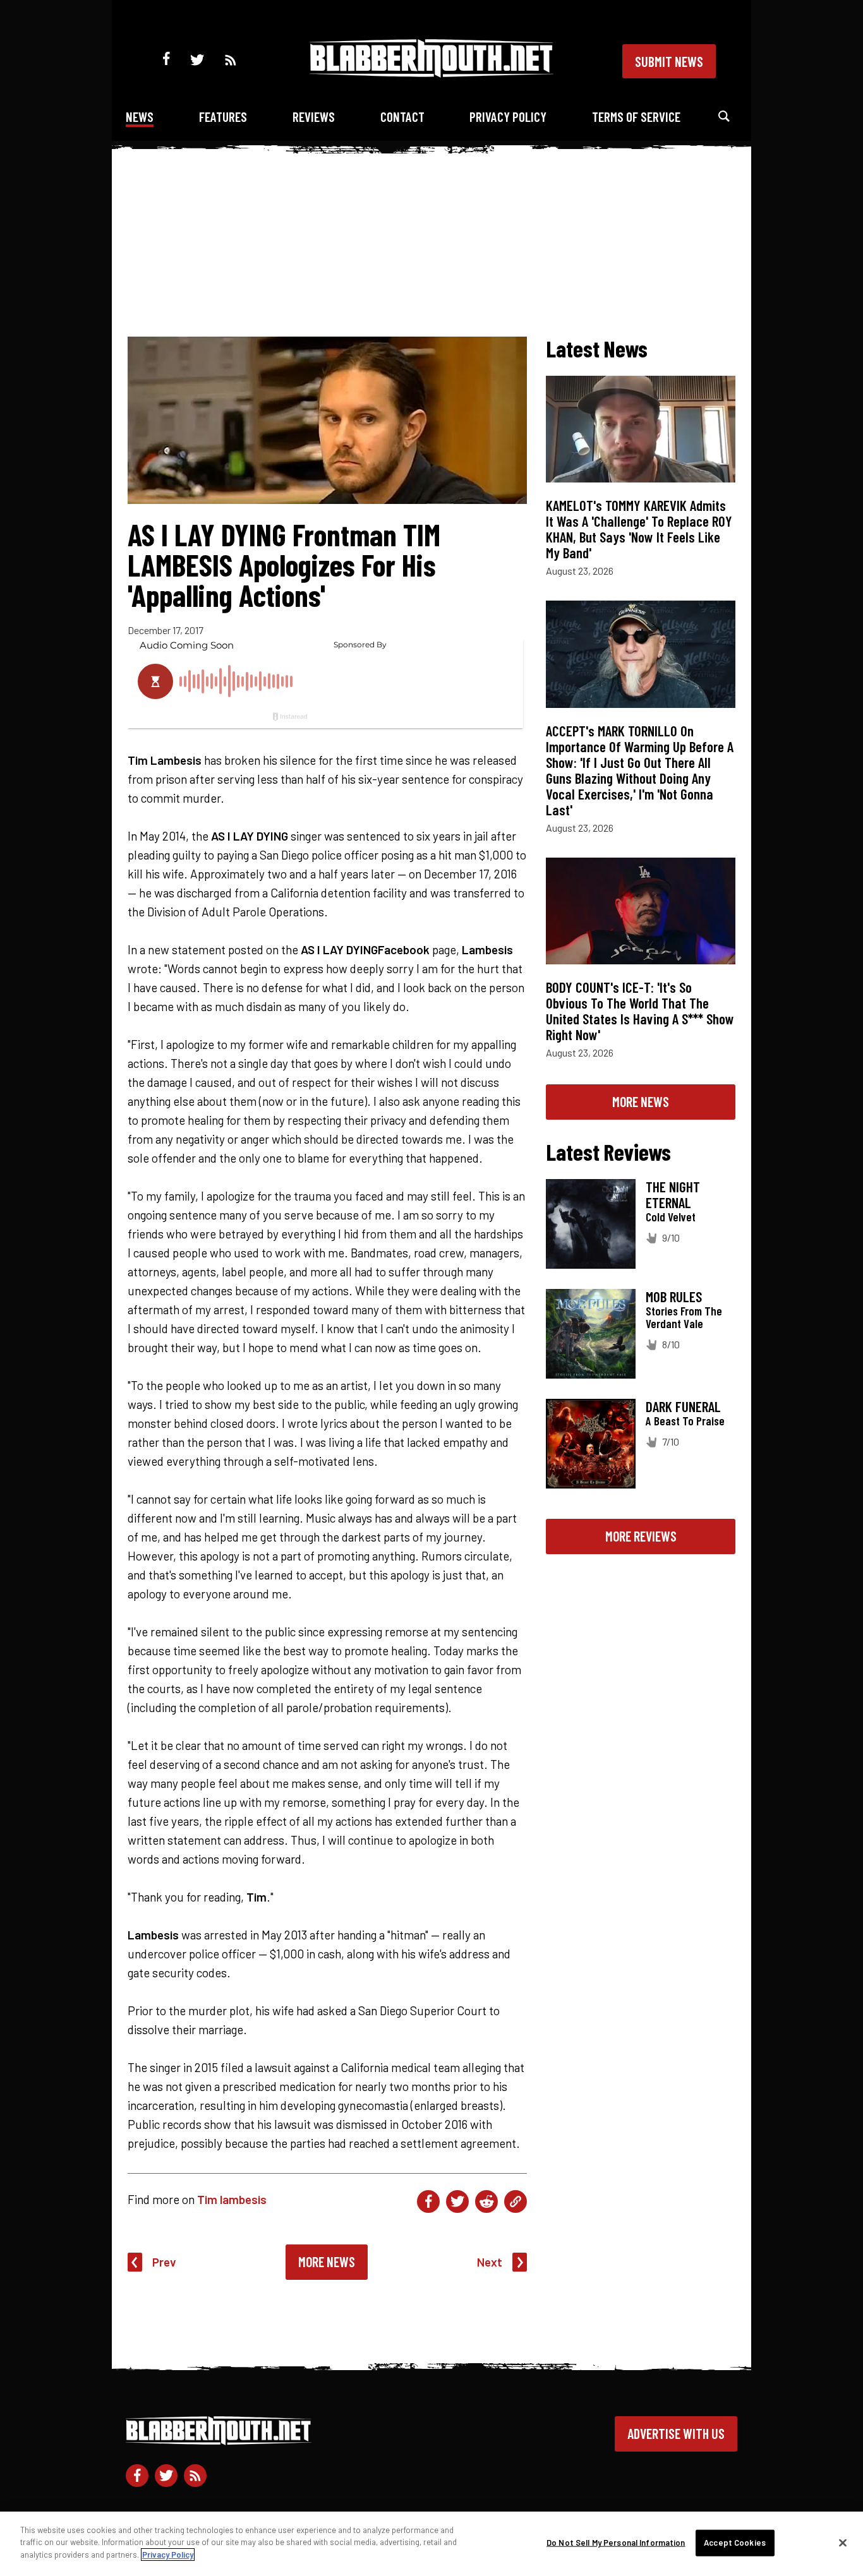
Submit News (669, 61)
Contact (402, 117)
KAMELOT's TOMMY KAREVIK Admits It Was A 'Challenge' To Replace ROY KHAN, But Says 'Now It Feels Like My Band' (639, 529)
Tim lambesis (232, 2199)
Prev (164, 2262)
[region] (431, 2544)
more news (641, 1101)
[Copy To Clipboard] (516, 2202)
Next (490, 2262)
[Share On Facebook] (428, 2202)
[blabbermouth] (431, 73)
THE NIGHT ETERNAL (673, 1195)
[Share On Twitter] (457, 2202)
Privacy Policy (508, 117)
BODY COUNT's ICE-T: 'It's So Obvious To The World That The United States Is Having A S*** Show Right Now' (640, 1011)
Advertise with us (676, 2433)
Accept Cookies (735, 2543)
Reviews (314, 117)
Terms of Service (636, 117)
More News (327, 2261)
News (140, 117)
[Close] (843, 2543)
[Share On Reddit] (486, 2202)
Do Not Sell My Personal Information (616, 2543)
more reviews (641, 1536)
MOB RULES (674, 1297)
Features (223, 117)
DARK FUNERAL (683, 1406)
